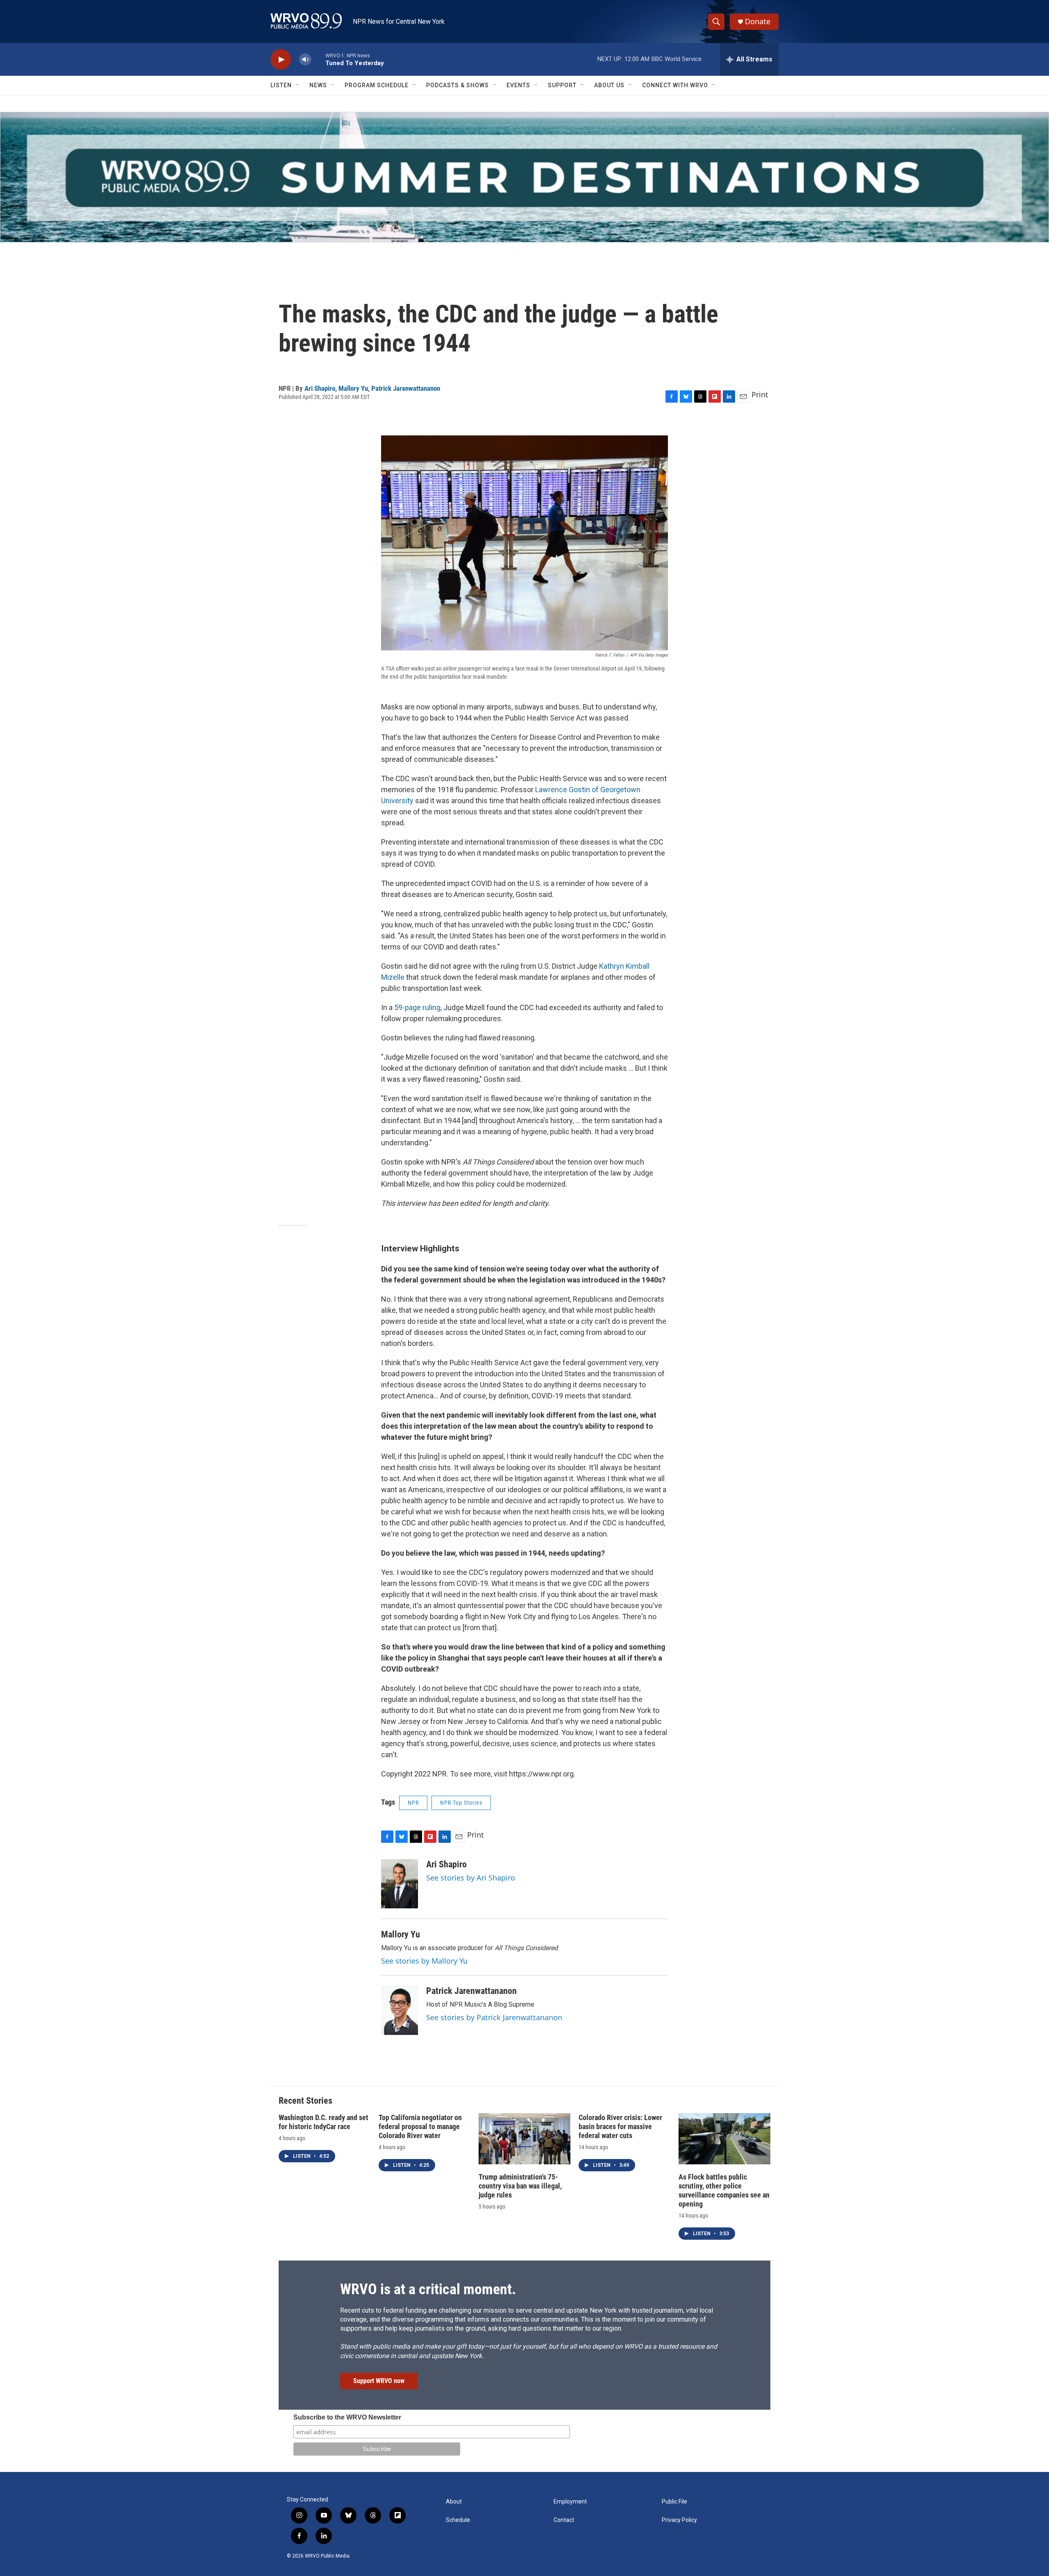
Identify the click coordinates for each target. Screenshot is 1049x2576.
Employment (570, 2502)
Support (562, 85)
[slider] (318, 59)
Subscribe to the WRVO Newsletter (347, 2417)
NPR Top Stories (461, 1803)
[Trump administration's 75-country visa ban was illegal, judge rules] (524, 2139)
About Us (609, 85)
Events (518, 85)
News (318, 85)
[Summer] (524, 177)
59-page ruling (417, 1007)
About (454, 2502)
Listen (281, 85)
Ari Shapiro (320, 388)
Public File (674, 2502)
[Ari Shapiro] (400, 1884)
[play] (281, 60)
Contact (564, 2520)
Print (760, 394)
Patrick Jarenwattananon (406, 388)
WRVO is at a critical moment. (428, 2289)
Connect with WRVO (675, 85)
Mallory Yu (353, 388)
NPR (413, 1803)
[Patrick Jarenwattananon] (400, 2010)
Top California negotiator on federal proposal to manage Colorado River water (420, 2126)
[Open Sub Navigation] (298, 85)
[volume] (305, 60)
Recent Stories (305, 2101)
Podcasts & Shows (458, 85)
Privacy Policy (679, 2520)
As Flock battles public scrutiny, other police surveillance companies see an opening (724, 2190)
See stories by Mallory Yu (424, 1961)
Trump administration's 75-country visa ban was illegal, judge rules (520, 2186)
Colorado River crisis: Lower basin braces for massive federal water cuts (620, 2126)
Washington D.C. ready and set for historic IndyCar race (324, 2122)
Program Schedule (377, 85)
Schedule (458, 2520)
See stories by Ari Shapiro (471, 1878)
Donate (758, 22)
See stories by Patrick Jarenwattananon (494, 2017)
